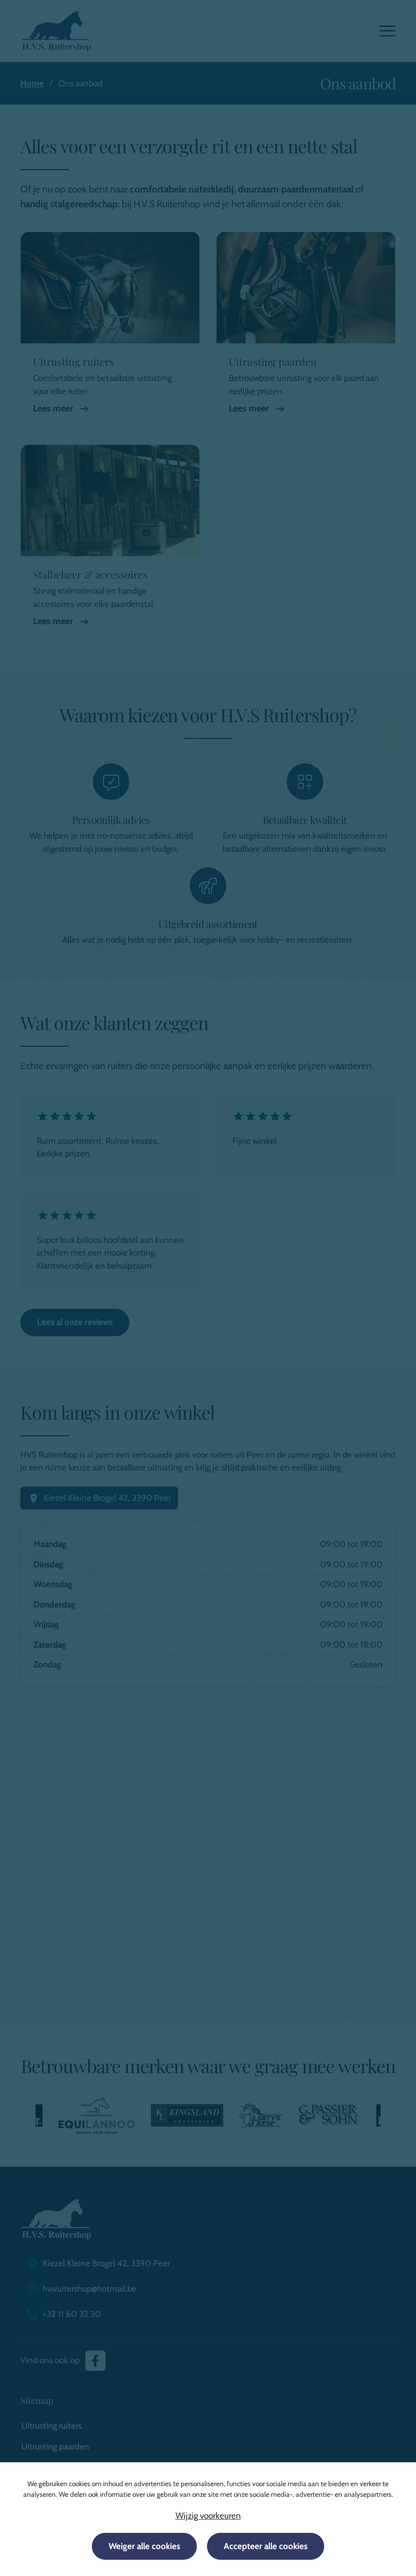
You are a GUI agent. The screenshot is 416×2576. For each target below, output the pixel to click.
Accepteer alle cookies (266, 2546)
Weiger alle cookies (144, 2546)
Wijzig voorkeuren (208, 2516)
